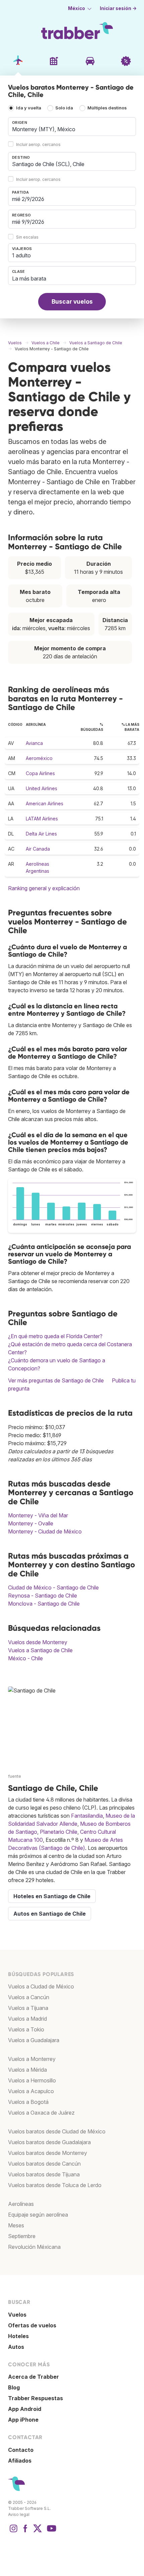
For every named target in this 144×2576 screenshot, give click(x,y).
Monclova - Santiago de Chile (44, 1604)
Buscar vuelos (72, 301)
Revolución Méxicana (34, 2247)
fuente (15, 1776)
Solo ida (64, 108)
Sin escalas (27, 237)
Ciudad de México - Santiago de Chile (53, 1587)
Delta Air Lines (41, 834)
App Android (25, 2409)
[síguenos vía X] (38, 2532)
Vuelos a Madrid (27, 2019)
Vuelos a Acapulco (31, 2091)
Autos (16, 2347)
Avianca (34, 743)
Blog (14, 2387)
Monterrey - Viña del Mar (38, 1515)
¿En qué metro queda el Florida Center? (55, 1336)
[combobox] (72, 127)
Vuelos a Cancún (29, 1997)
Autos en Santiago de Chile (50, 1914)
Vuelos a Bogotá (28, 2102)
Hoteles (18, 2336)
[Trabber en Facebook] (25, 2532)
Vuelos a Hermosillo (32, 2080)
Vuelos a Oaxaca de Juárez (41, 2113)
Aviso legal (19, 2514)
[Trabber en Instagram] (13, 2532)
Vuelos (17, 2315)
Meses (16, 2225)
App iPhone (23, 2420)
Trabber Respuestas (35, 2398)
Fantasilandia (87, 1816)
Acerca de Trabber (33, 2377)
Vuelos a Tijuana (28, 2008)
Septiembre (22, 2236)
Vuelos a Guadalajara (34, 2040)
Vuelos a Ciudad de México (41, 1986)
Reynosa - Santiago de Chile (43, 1596)
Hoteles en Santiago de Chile (52, 1896)
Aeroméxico (39, 758)
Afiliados (20, 2461)
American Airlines (45, 803)
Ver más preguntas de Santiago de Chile (56, 1380)
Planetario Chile (59, 1832)
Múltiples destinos (107, 108)
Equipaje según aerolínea (38, 2215)
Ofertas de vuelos (32, 2325)
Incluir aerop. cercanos (38, 144)
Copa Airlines (40, 773)
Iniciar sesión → (118, 8)
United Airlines (42, 788)
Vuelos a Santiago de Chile (40, 1650)
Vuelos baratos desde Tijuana (44, 2174)
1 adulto (21, 255)
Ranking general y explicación (44, 888)
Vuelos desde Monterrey (38, 1642)
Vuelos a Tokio (26, 2029)
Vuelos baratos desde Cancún (44, 2164)
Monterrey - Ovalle (31, 1523)
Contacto (21, 2450)
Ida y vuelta (29, 108)
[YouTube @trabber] (51, 2532)
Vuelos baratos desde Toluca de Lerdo (55, 2185)
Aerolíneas (21, 2204)
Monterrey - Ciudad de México (45, 1531)
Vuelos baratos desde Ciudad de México (57, 2131)
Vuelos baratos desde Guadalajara (49, 2142)
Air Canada (38, 849)
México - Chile (25, 1658)
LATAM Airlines (42, 819)
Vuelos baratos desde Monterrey (48, 2153)
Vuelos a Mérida (27, 2070)
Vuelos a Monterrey (32, 2059)
